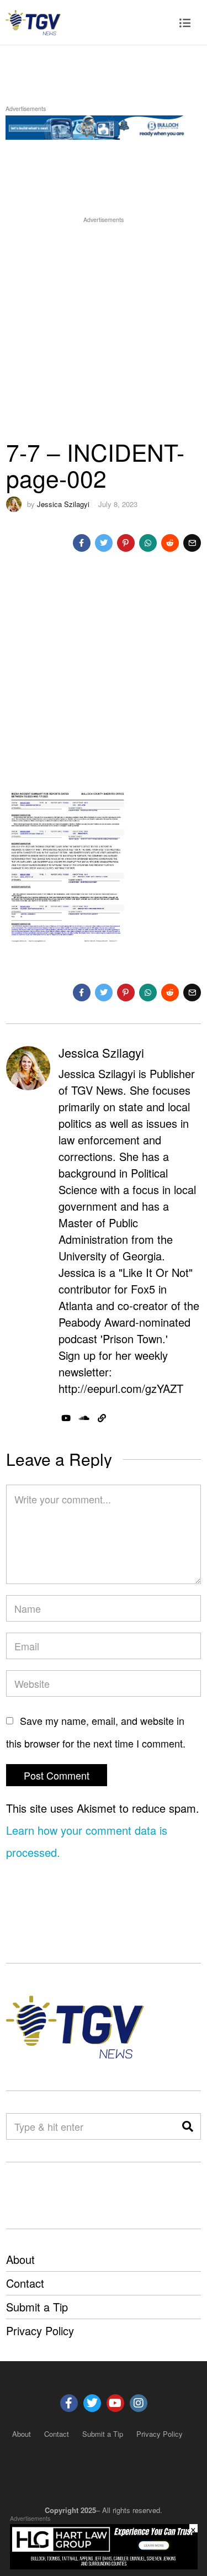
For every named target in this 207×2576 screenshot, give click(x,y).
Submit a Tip (37, 2307)
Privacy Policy (40, 2330)
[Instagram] (139, 2403)
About (20, 2259)
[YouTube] (66, 1418)
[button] (188, 2126)
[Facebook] (82, 543)
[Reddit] (170, 543)
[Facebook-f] (69, 2403)
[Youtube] (115, 2403)
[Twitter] (104, 543)
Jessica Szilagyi (63, 504)
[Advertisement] (104, 329)
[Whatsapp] (148, 543)
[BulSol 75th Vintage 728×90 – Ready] (104, 126)
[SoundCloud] (84, 1418)
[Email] (192, 543)
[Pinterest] (126, 543)
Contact (25, 2283)
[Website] (102, 1418)
